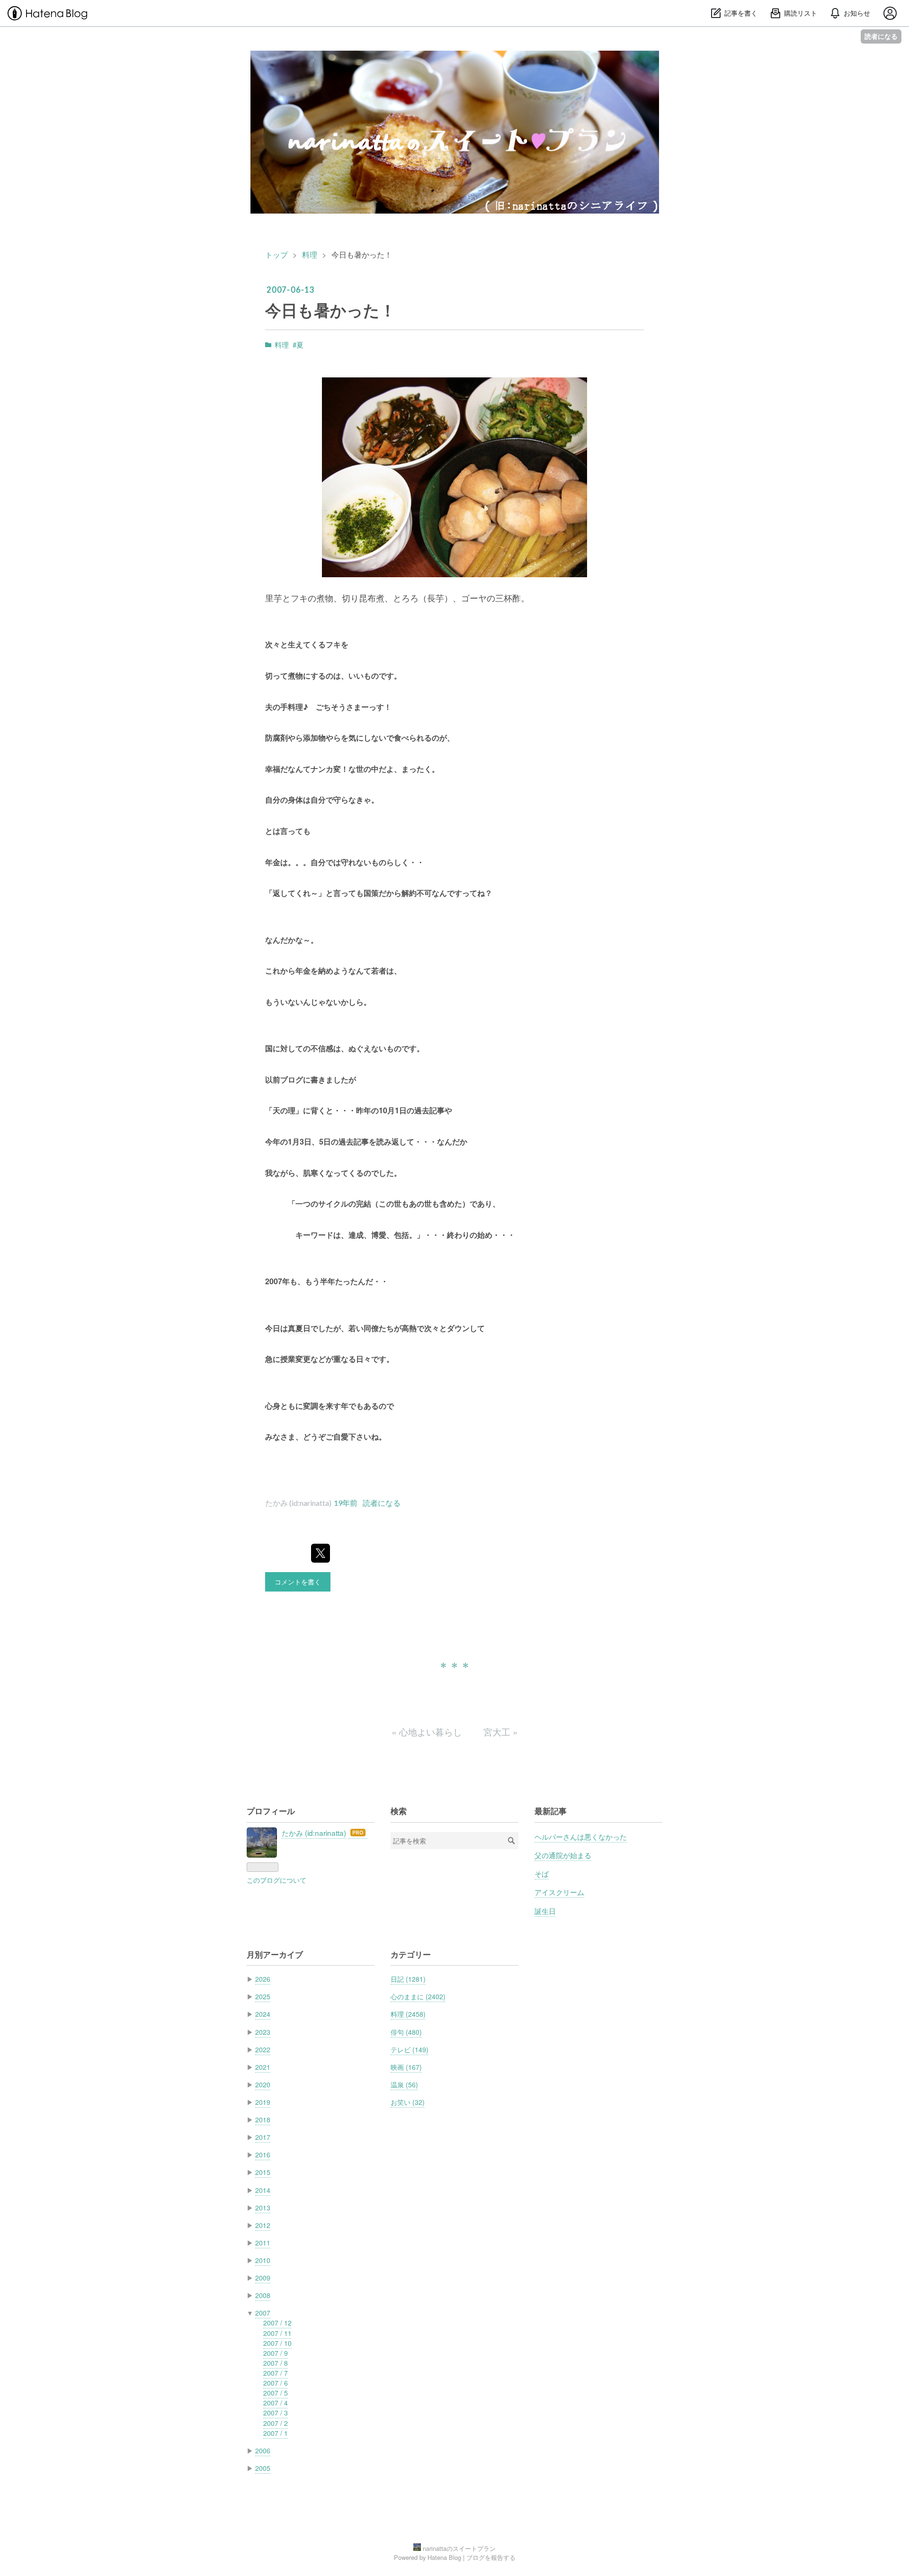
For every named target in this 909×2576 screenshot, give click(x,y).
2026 (263, 1979)
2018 (263, 2120)
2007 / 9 (276, 2353)
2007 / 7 (276, 2373)
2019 (263, 2102)
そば (542, 1873)
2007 (263, 2313)
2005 (263, 2468)
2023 (263, 2032)
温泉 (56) (404, 2084)
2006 (263, 2451)
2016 (263, 2155)
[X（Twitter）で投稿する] (321, 1553)
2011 (263, 2243)
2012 (263, 2225)
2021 (263, 2067)
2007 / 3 (276, 2413)
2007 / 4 (276, 2403)
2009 (263, 2278)
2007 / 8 (276, 2363)
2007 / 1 (276, 2433)
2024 (263, 2014)
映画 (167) (406, 2067)
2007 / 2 (276, 2423)
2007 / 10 (277, 2343)
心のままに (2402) (418, 1996)
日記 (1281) (408, 1979)
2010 (263, 2260)
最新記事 (551, 1811)
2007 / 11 (277, 2333)
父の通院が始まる (563, 1855)
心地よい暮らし (428, 1731)
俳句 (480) (406, 2032)
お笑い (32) (408, 2102)
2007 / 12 (277, 2323)
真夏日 (299, 1328)
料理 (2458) (408, 2014)
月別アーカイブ (275, 1954)
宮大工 (501, 1731)
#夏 (298, 344)
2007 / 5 (276, 2393)
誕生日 (545, 1911)
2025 (263, 1996)
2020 (263, 2084)
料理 (282, 344)
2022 (263, 2049)
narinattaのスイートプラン (454, 65)
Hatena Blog (444, 2557)
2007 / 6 (276, 2383)
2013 (263, 2208)
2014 (263, 2190)
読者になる (881, 36)
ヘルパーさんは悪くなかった (581, 1836)
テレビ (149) (410, 2049)
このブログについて (276, 1880)
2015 (263, 2172)
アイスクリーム (559, 1892)
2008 (263, 2295)
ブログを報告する (491, 2557)
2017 (263, 2137)
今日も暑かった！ (330, 310)
